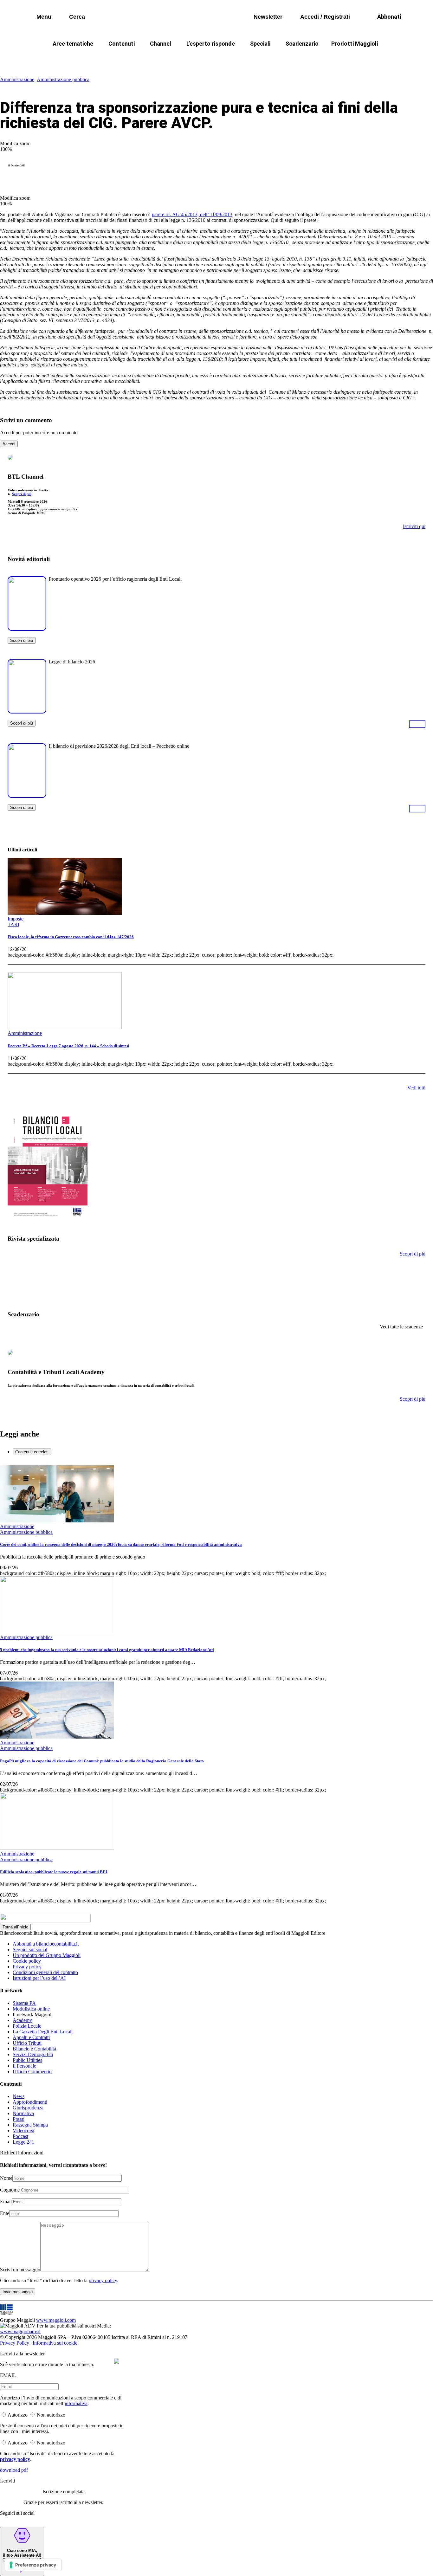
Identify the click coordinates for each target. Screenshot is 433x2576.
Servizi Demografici (33, 2054)
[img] (117, 2361)
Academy (22, 2020)
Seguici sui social (30, 1950)
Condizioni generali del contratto (45, 1972)
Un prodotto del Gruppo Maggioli (47, 1955)
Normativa (23, 2113)
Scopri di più (22, 494)
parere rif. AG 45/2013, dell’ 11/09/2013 (192, 214)
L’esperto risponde (211, 44)
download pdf (14, 2470)
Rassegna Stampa (30, 2125)
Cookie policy (27, 1961)
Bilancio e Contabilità (34, 2049)
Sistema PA (24, 2003)
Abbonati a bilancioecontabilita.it (46, 1944)
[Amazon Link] (417, 724)
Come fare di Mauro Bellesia (362, 59)
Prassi (19, 2119)
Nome (6, 2178)
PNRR (140, 59)
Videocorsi (23, 2131)
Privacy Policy (15, 2343)
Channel (161, 44)
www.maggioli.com (56, 2320)
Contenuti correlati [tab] (32, 1452)
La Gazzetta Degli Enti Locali (43, 2032)
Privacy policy (27, 1967)
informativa (76, 2403)
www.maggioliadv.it (20, 2331)
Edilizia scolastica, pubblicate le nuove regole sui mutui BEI (54, 1872)
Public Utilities (27, 2060)
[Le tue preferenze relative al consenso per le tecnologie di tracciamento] (33, 2565)
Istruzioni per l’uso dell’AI (39, 1978)
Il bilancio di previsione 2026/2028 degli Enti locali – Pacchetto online (119, 746)
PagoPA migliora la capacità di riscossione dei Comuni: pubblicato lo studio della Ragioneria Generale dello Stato (102, 1761)
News (19, 2096)
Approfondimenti (30, 2102)
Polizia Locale (27, 2026)
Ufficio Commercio (32, 2072)
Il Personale (24, 2066)
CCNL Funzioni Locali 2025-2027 (200, 59)
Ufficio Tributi (27, 2043)
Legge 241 (23, 2142)
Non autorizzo (51, 2415)
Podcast (20, 2136)
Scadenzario (302, 44)
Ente (5, 2213)
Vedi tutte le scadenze (401, 1327)
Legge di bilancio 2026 (72, 662)
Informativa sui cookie (55, 2343)
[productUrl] (27, 628)
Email (6, 2202)
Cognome (10, 2190)
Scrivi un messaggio (20, 2270)
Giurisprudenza (28, 2108)
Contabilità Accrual (96, 59)
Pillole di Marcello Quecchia (283, 59)
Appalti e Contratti (31, 2037)
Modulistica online (31, 2009)
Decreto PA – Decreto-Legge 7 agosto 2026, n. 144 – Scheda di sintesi (68, 1046)
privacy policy (103, 2280)
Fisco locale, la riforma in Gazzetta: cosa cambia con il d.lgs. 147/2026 (71, 937)
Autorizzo (18, 2415)
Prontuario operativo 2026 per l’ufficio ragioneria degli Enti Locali (115, 579)
